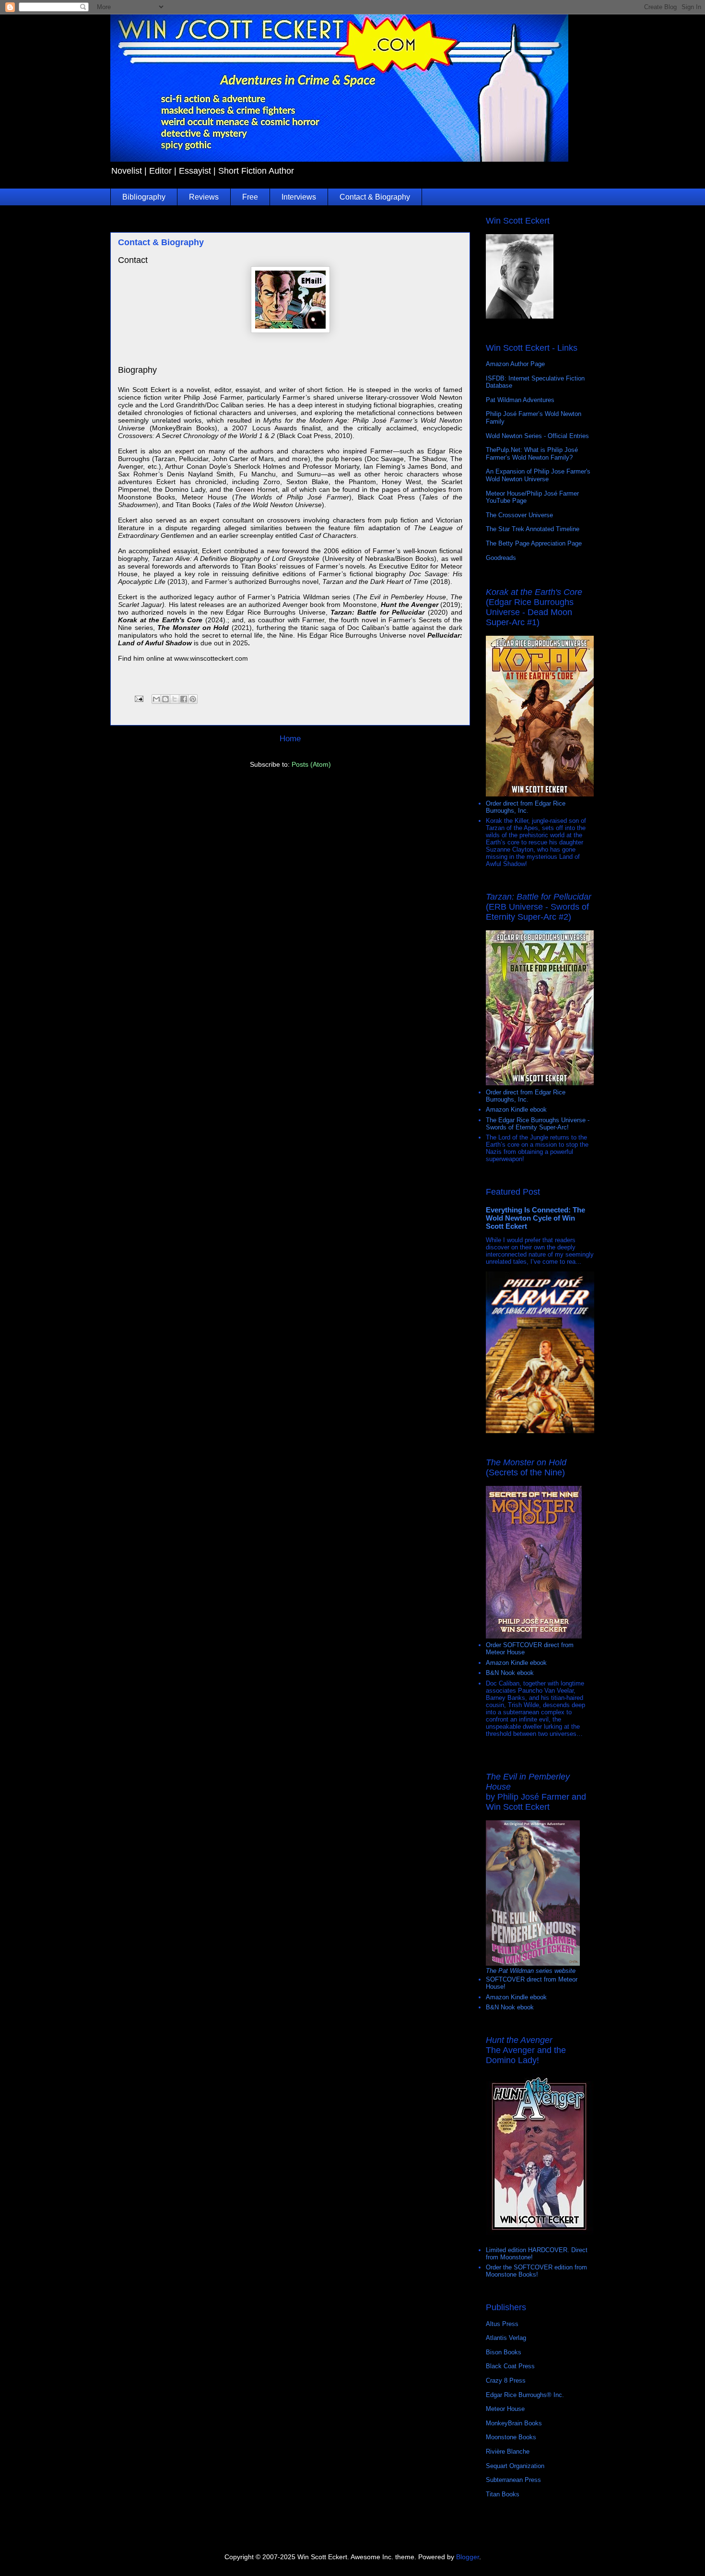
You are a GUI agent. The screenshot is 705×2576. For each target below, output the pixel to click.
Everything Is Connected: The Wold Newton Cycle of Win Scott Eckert (535, 1218)
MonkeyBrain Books (514, 2423)
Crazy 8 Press (506, 2380)
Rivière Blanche (508, 2451)
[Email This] (156, 699)
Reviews (204, 197)
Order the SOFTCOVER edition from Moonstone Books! (536, 2271)
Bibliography (144, 197)
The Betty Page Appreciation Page (534, 543)
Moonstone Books (511, 2437)
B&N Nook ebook (510, 1673)
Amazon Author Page (515, 364)
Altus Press (502, 2324)
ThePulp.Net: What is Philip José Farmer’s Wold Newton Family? (532, 454)
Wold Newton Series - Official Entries (537, 436)
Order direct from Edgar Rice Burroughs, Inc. (526, 807)
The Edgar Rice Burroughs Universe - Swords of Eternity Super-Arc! (538, 1124)
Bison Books (504, 2352)
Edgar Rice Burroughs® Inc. (525, 2395)
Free (250, 197)
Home (290, 739)
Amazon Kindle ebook (516, 1110)
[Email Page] (138, 698)
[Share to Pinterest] (193, 699)
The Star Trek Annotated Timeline (533, 529)
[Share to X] (175, 699)
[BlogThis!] (165, 699)
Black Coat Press (510, 2366)
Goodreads (501, 558)
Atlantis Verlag (506, 2338)
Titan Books (503, 2494)
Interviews (299, 197)
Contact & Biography (375, 197)
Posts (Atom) (311, 764)
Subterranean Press (513, 2480)
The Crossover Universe (519, 515)
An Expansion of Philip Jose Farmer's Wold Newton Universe (538, 475)
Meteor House (505, 2409)
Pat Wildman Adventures (520, 400)
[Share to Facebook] (184, 699)
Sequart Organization (515, 2466)
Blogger (468, 2557)
